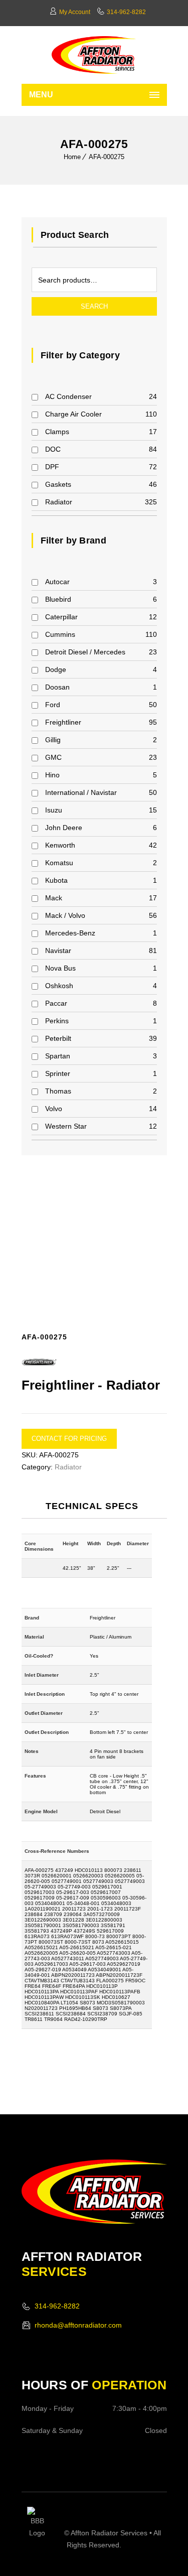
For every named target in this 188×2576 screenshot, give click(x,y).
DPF (52, 467)
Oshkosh (59, 986)
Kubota (56, 880)
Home (72, 157)
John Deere (64, 828)
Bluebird (58, 599)
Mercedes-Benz (70, 933)
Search (94, 306)
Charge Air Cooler (73, 414)
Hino (52, 775)
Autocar (57, 582)
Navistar (58, 951)
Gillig (53, 740)
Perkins (57, 1021)
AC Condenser (68, 396)
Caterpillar (61, 617)
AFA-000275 (107, 157)
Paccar (56, 1003)
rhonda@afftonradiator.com (78, 2325)
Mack (54, 898)
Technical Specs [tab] (92, 1506)
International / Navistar (81, 792)
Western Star (66, 1126)
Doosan (57, 687)
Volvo (54, 1109)
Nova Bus (60, 968)
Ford (53, 705)
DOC (53, 449)
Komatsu (59, 863)
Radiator (59, 502)
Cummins (60, 634)
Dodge (56, 669)
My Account (75, 12)
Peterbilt (58, 1038)
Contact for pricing (69, 1439)
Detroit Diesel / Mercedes (85, 652)
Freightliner (63, 722)
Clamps (57, 432)
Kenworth (60, 845)
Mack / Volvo (65, 915)
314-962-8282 (126, 12)
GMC (53, 757)
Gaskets (58, 484)
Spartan (58, 1056)
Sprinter (58, 1073)
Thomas (58, 1091)
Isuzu (54, 810)
